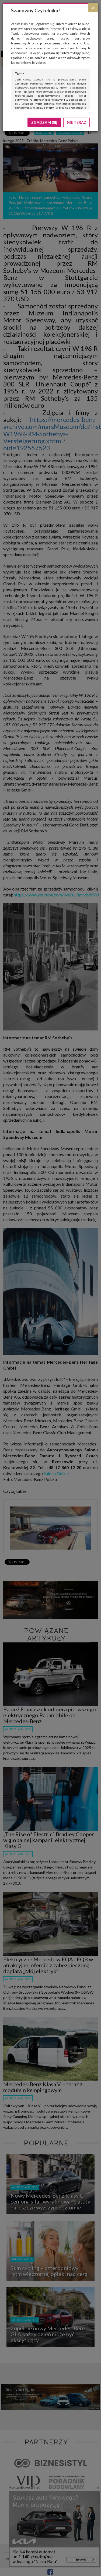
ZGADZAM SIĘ (44, 122)
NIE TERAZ (76, 122)
